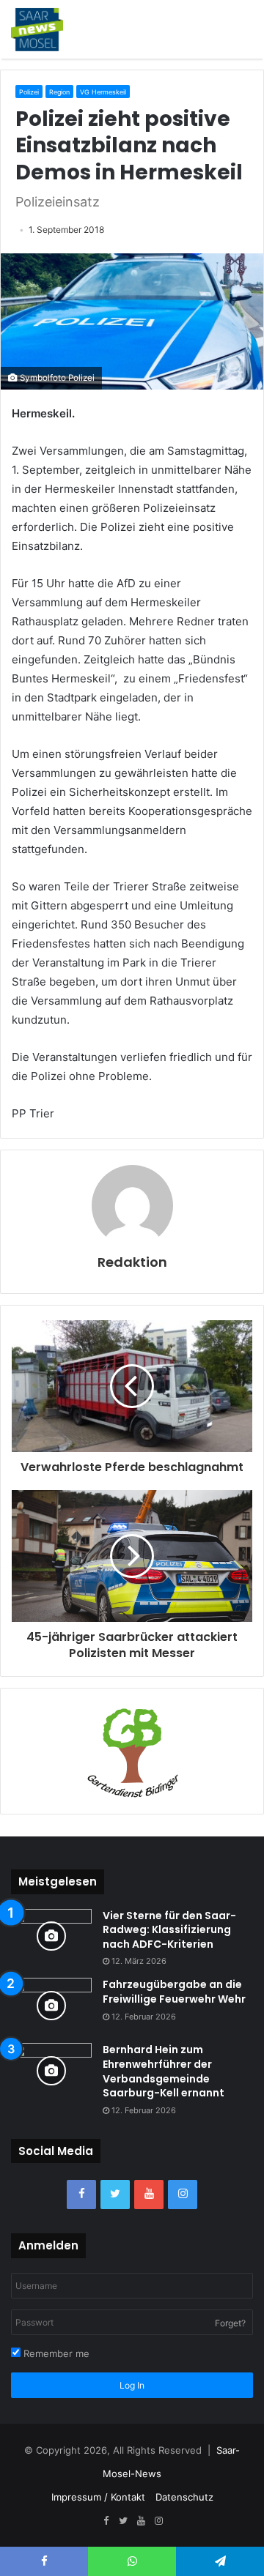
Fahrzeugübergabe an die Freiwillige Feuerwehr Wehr (174, 1992)
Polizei (29, 92)
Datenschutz (184, 2497)
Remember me (55, 2353)
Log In (132, 2385)
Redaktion (132, 1262)
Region (59, 92)
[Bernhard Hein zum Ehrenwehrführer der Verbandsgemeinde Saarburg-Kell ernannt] (51, 2070)
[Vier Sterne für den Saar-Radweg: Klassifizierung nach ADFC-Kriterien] (51, 1936)
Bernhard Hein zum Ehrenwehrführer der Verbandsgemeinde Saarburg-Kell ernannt (164, 2071)
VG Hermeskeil (103, 92)
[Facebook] (81, 2195)
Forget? (230, 2323)
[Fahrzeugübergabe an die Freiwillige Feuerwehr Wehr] (51, 2005)
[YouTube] (149, 2195)
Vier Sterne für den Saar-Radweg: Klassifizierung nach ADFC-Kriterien (169, 1930)
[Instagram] (183, 2195)
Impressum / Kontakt (98, 2497)
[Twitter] (115, 2195)
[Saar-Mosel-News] (37, 29)
